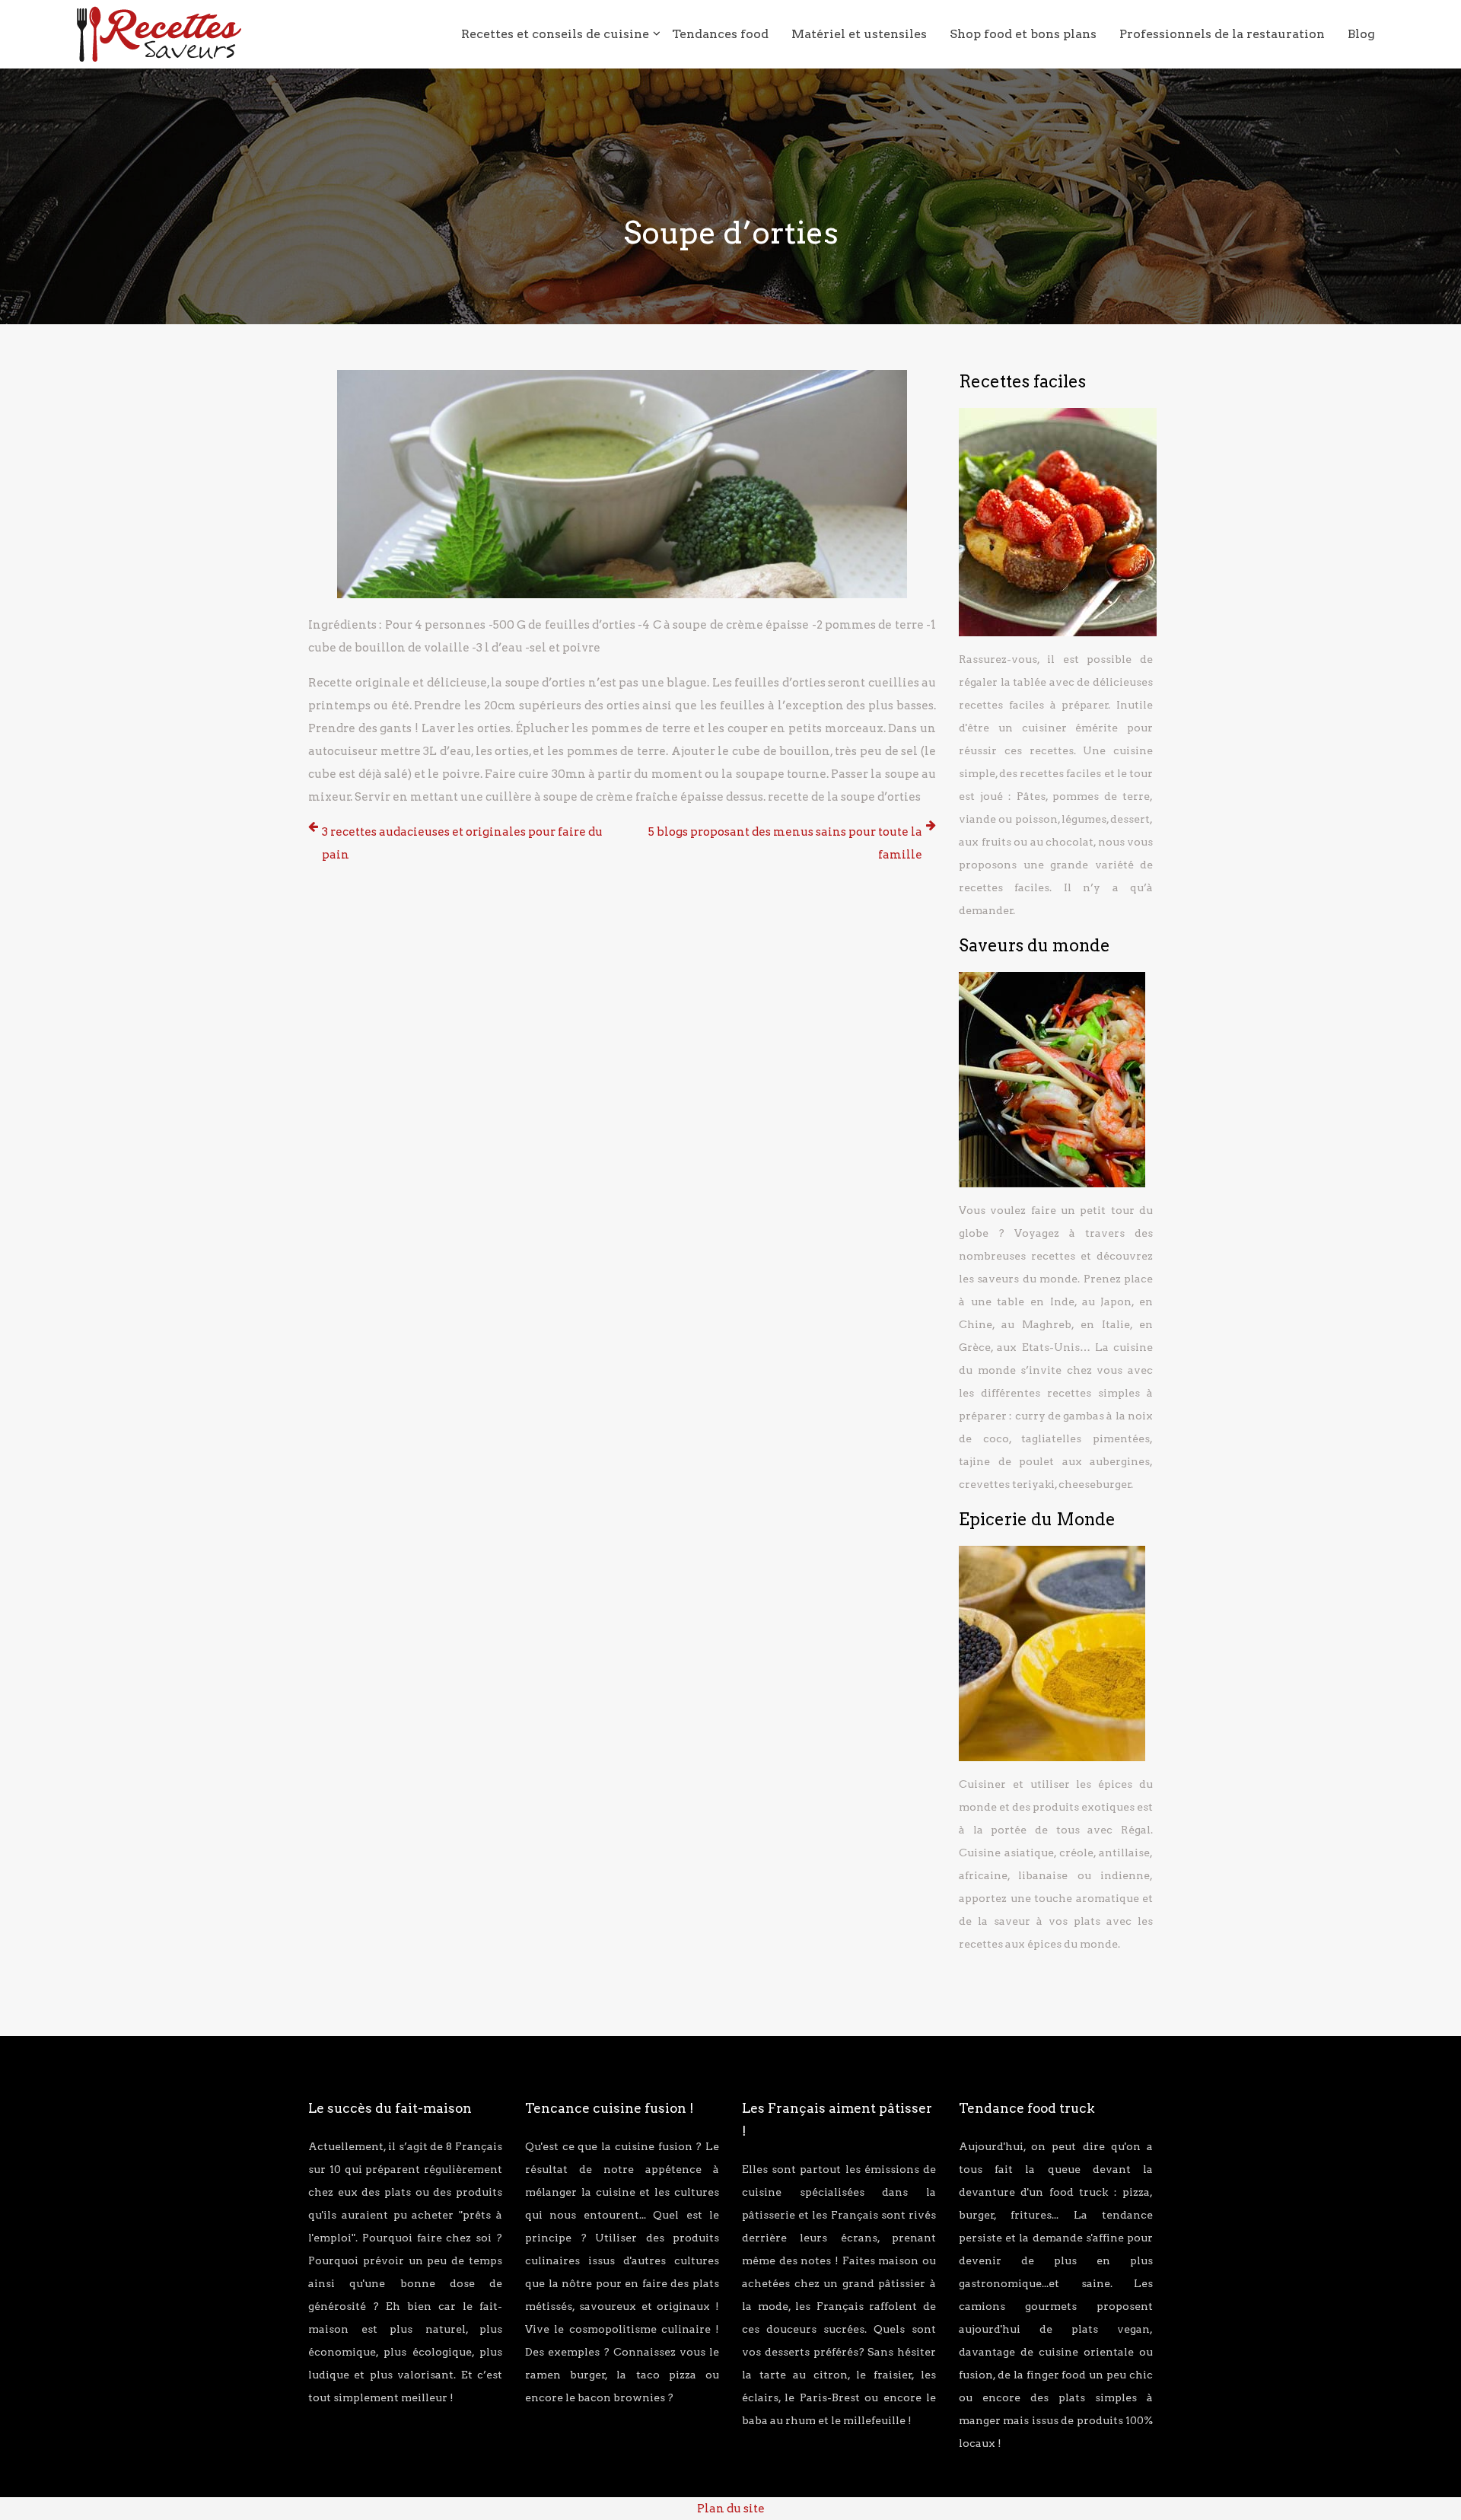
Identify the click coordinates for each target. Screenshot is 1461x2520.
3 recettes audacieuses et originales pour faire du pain (462, 843)
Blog (1361, 34)
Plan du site (731, 2509)
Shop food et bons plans (1023, 34)
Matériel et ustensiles (859, 34)
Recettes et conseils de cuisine (555, 34)
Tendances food (720, 34)
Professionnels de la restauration (1222, 34)
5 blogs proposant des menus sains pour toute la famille (785, 843)
